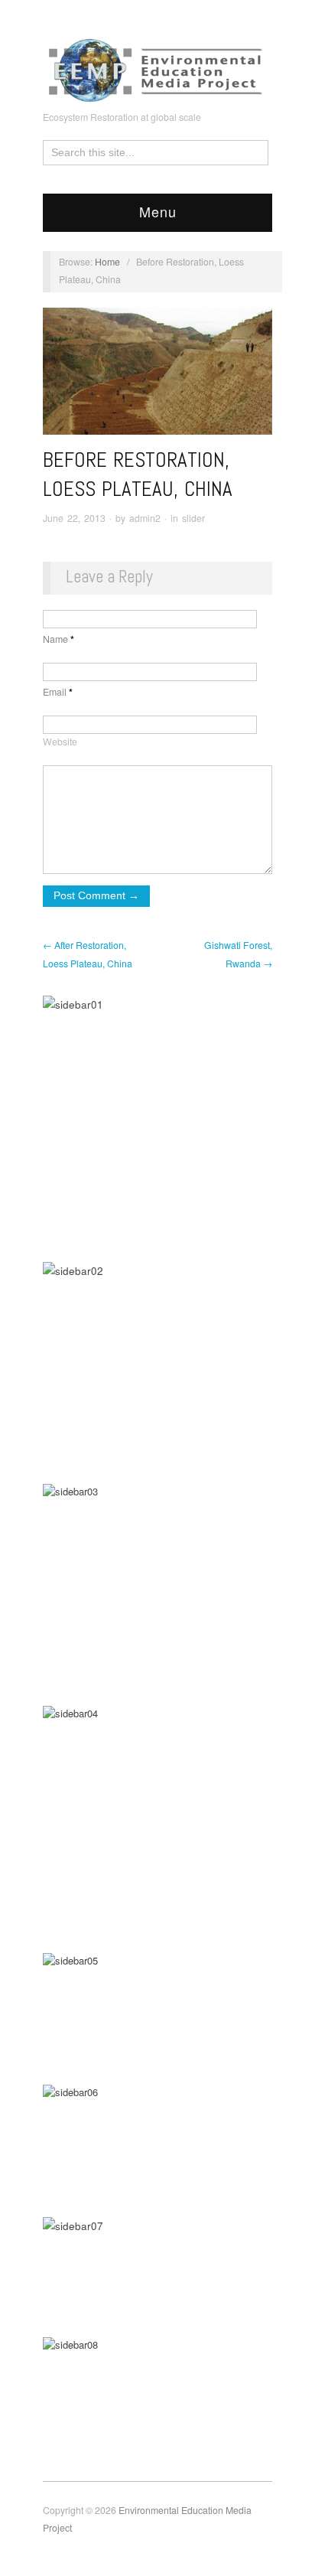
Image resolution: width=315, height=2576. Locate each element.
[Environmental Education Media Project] (157, 67)
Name (58, 639)
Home (107, 262)
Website (60, 742)
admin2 (145, 518)
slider (193, 518)
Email (58, 692)
